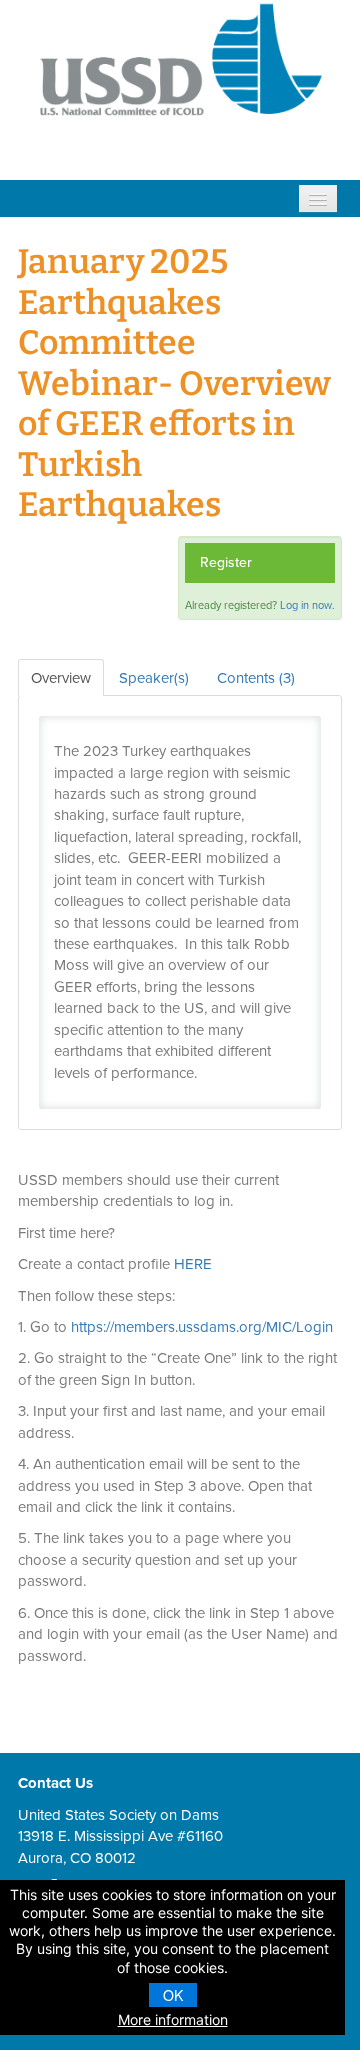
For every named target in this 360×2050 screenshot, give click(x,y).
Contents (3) (256, 678)
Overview (61, 678)
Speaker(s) (154, 678)
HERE (193, 1264)
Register (226, 562)
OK (173, 1995)
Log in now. (307, 605)
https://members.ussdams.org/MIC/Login (202, 1327)
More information (173, 2019)
